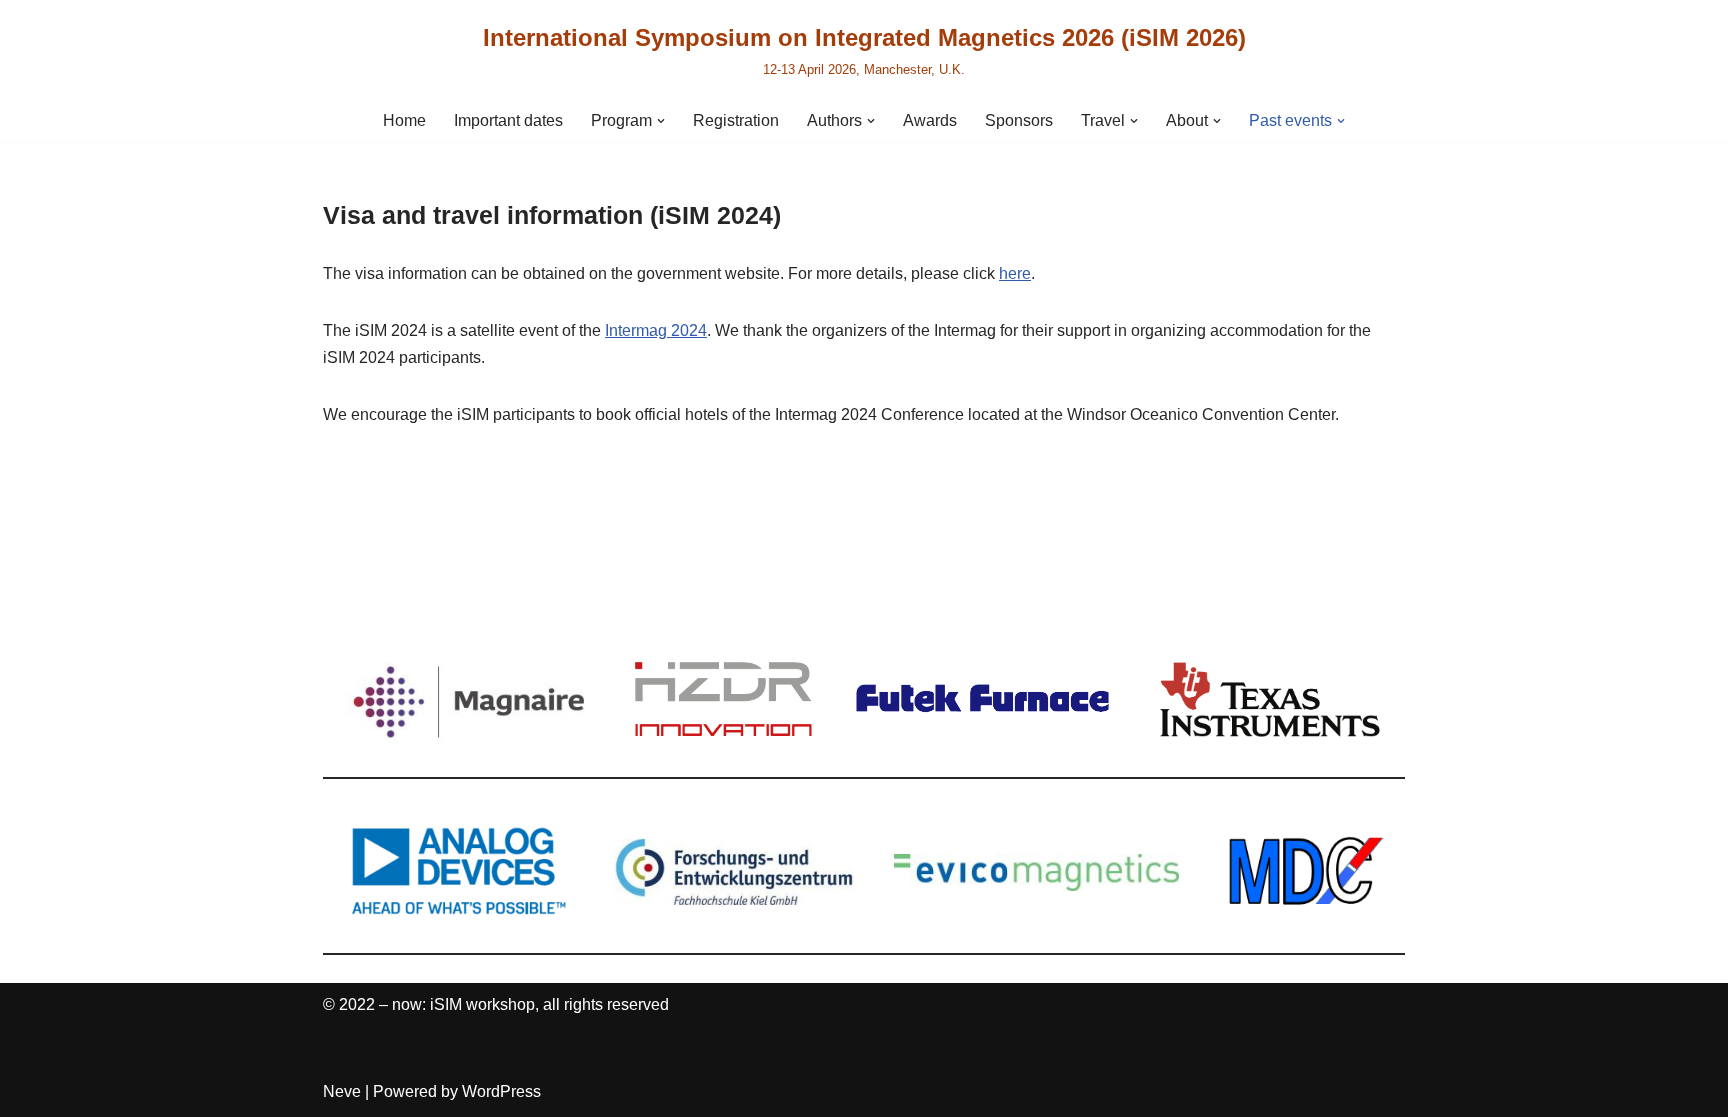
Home (404, 120)
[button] (661, 121)
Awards (930, 120)
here (1015, 273)
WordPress (501, 1091)
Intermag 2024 (656, 330)
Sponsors (1019, 120)
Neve (342, 1091)
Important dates (508, 120)
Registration (736, 120)
